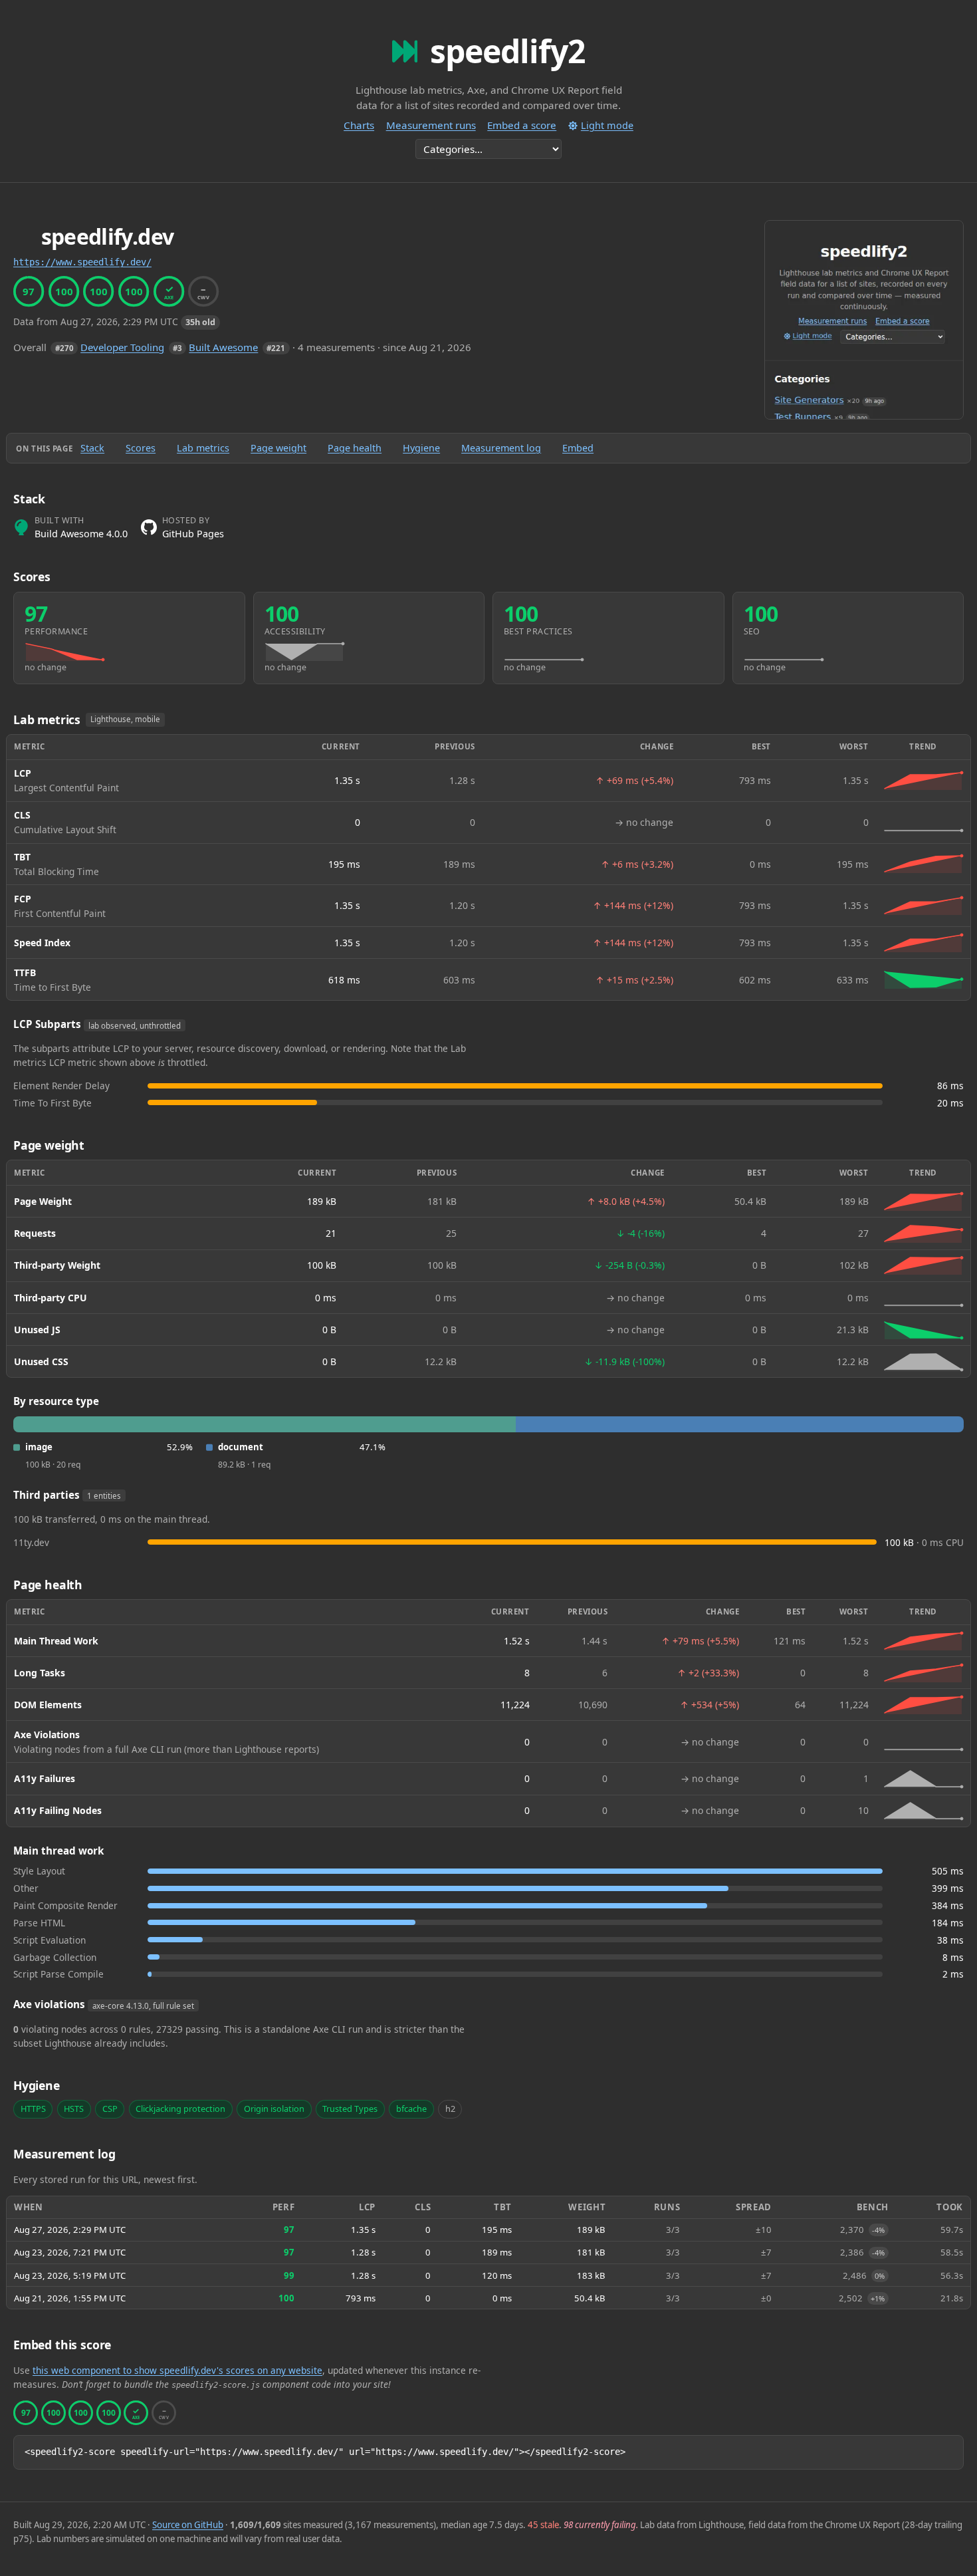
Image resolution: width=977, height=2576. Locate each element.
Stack (92, 448)
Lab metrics (203, 448)
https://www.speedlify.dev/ (82, 262)
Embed (578, 448)
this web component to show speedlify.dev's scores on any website (177, 2370)
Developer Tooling (122, 347)
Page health (355, 448)
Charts (359, 125)
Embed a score (522, 125)
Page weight (278, 448)
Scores (141, 448)
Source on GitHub (188, 2525)
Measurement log (501, 448)
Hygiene (421, 448)
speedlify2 (507, 51)
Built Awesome (223, 347)
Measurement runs (431, 125)
